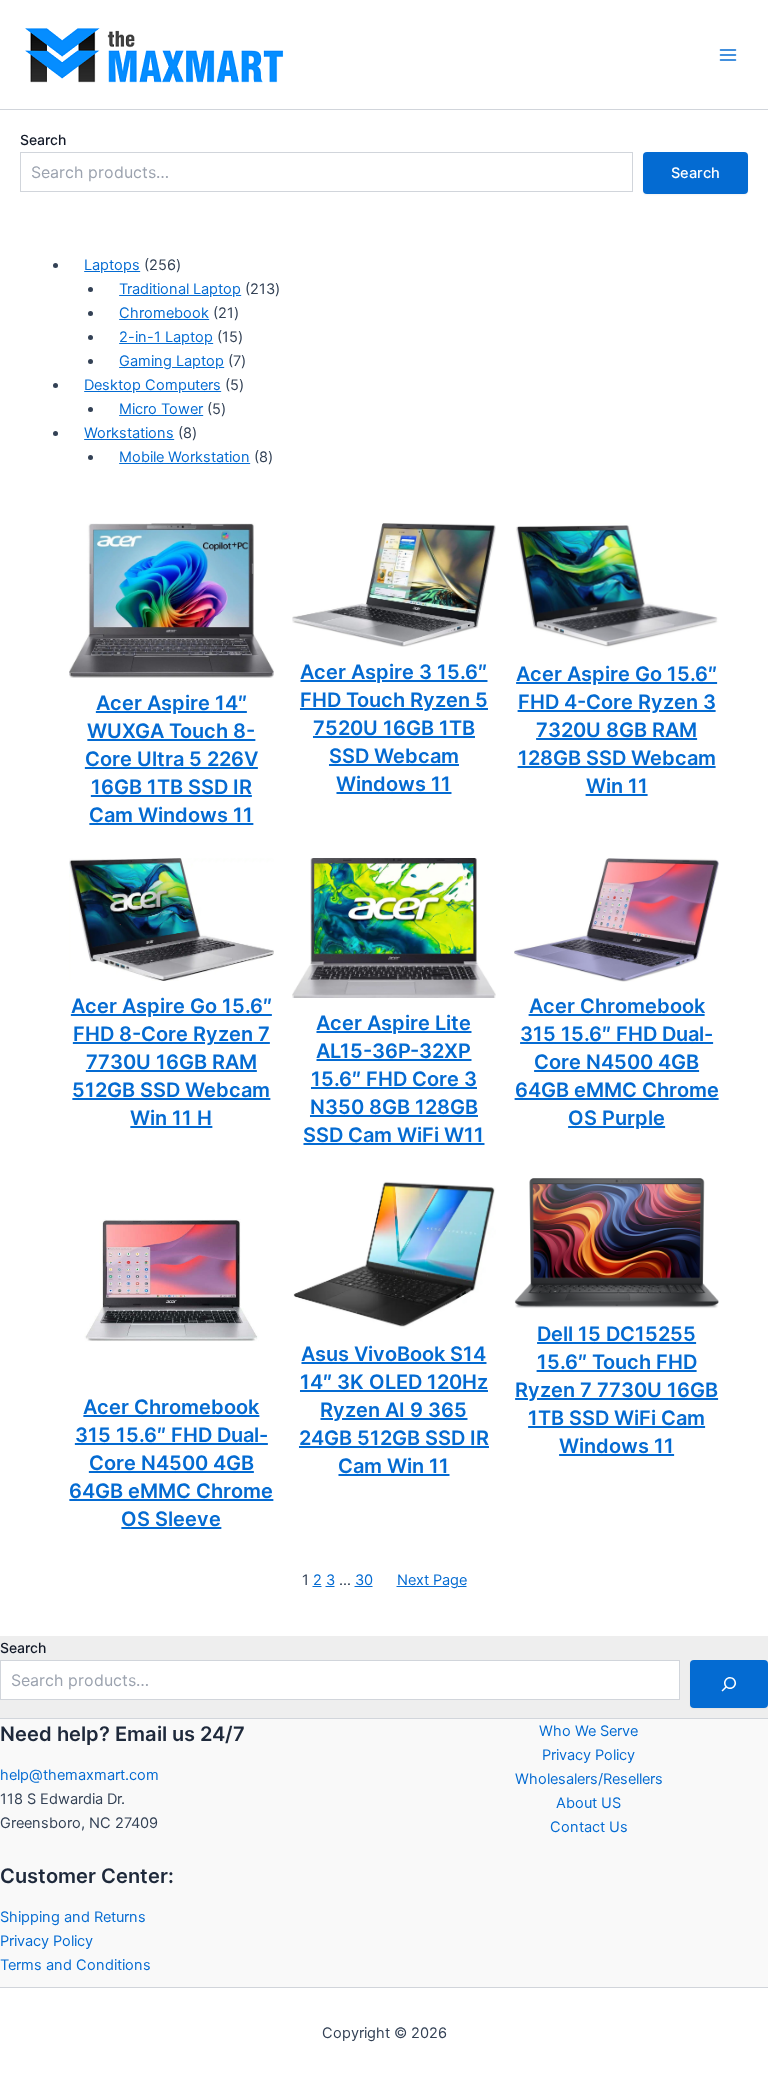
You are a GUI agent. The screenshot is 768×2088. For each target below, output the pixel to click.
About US (588, 1803)
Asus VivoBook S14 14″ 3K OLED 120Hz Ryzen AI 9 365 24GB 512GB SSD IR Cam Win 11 (394, 1410)
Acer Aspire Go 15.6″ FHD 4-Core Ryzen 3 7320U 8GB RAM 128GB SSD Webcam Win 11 (616, 730)
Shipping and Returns (73, 1917)
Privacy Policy (46, 1941)
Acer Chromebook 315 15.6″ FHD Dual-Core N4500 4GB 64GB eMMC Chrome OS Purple (616, 1062)
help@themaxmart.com (79, 1775)
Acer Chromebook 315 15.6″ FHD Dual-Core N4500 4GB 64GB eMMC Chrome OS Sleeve (171, 1463)
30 (364, 1580)
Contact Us (589, 1827)
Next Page (432, 1580)
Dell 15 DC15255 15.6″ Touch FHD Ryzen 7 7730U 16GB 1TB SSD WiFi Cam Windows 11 (616, 1390)
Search (43, 139)
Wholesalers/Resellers (589, 1779)
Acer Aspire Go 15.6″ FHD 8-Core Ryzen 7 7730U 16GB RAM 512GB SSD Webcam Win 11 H (171, 1062)
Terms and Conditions (75, 1965)
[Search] (729, 1684)
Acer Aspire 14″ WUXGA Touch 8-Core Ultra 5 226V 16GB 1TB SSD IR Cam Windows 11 (171, 759)
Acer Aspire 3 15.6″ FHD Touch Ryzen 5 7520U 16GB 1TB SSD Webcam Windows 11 (394, 728)
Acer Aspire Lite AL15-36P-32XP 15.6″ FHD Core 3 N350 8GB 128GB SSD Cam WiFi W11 (393, 1079)
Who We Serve (588, 1731)
